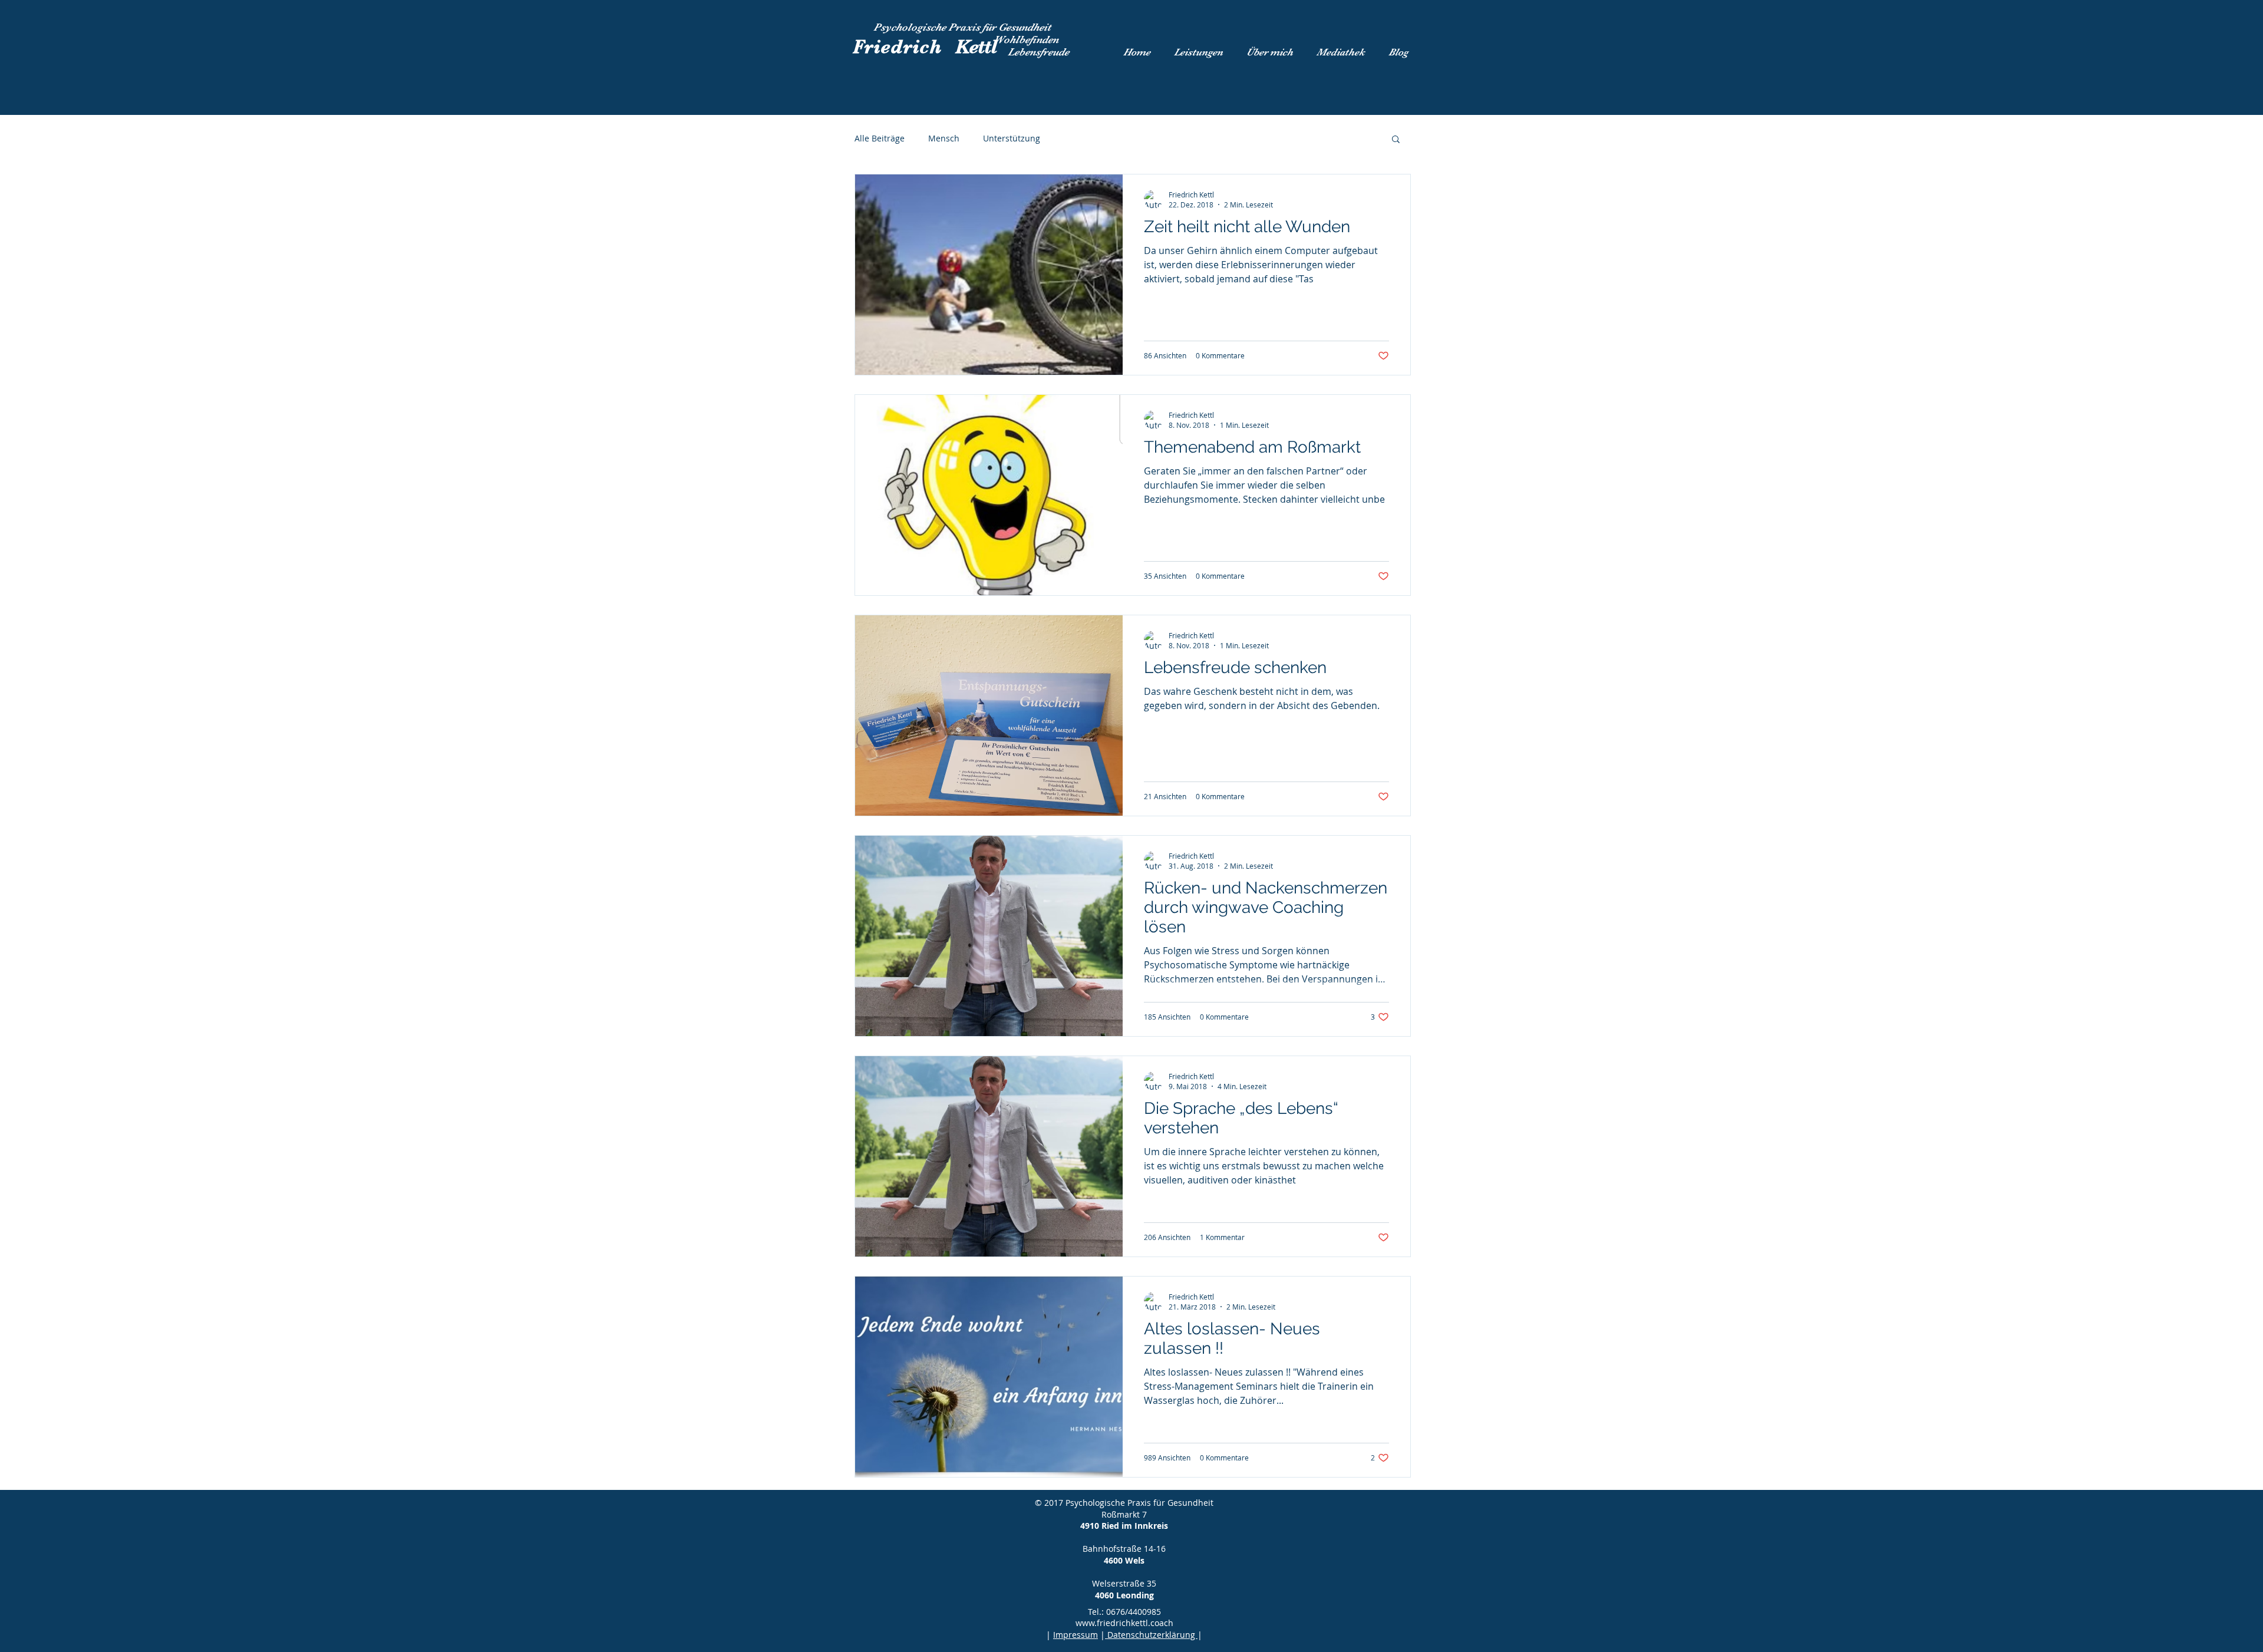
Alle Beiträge (880, 138)
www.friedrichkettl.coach (1124, 1623)
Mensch (944, 138)
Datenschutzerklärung (1151, 1635)
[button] (1396, 140)
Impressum (1076, 1635)
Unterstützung (1012, 138)
